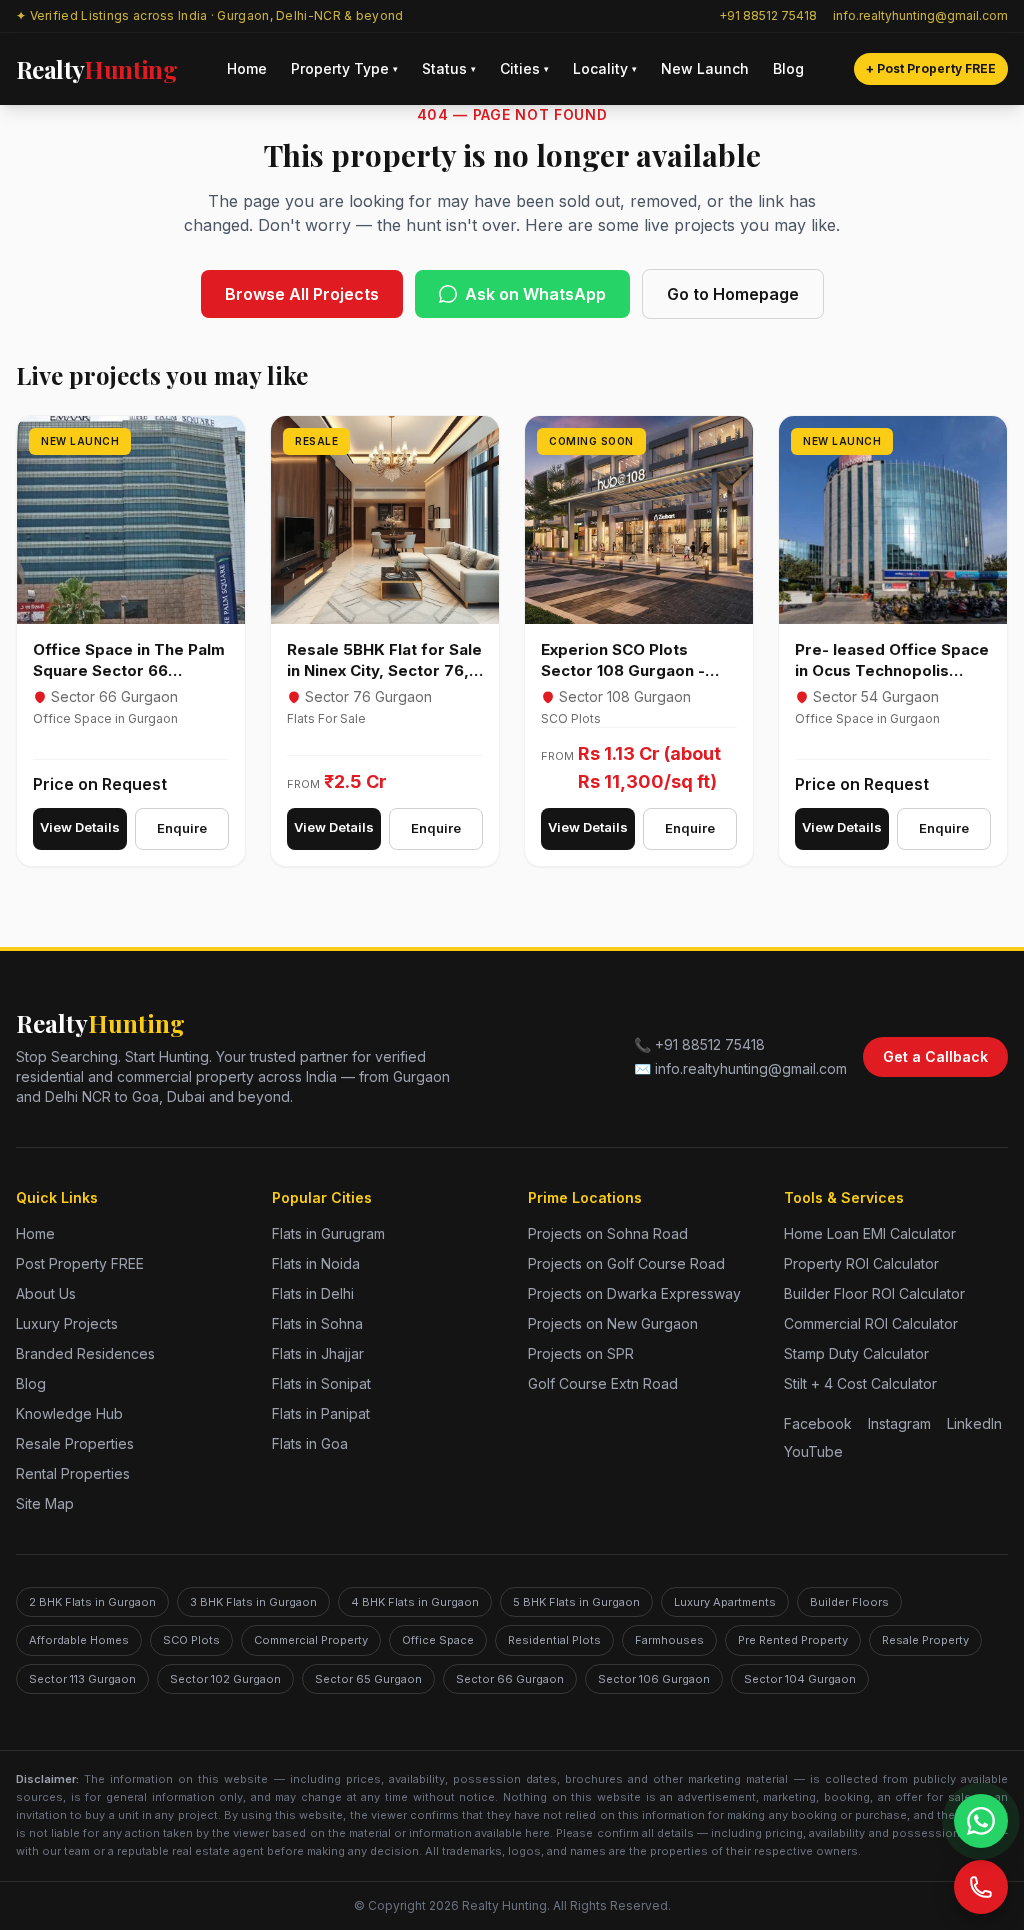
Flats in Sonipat (321, 1383)
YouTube (813, 1451)
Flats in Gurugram (328, 1233)
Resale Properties (75, 1443)
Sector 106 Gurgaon (654, 1679)
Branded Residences (85, 1353)
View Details (80, 827)
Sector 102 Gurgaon (225, 1679)
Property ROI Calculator (861, 1263)
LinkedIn (974, 1423)
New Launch (705, 68)
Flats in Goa (310, 1443)
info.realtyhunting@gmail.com (920, 15)
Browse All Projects (302, 294)
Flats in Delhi (313, 1293)
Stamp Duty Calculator (856, 1353)
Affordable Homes (79, 1640)
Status (449, 68)
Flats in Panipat (321, 1413)
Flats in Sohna (317, 1323)
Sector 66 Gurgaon (510, 1679)
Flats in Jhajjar (318, 1353)
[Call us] (981, 1887)
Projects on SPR (581, 1353)
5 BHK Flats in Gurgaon (576, 1602)
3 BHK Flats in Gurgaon (253, 1602)
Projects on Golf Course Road (626, 1263)
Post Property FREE (80, 1263)
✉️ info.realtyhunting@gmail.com (740, 1068)
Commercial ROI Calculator (871, 1323)
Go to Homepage (733, 294)
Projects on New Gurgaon (613, 1323)
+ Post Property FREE (931, 68)
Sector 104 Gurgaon (800, 1679)
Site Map (45, 1503)
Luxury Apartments (725, 1602)
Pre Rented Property (793, 1640)
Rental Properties (73, 1473)
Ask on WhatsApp (535, 294)
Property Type (344, 68)
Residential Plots (554, 1640)
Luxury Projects (67, 1323)
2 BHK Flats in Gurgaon (92, 1602)
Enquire (182, 828)
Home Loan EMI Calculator (870, 1233)
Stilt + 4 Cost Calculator (860, 1383)
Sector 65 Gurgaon (368, 1679)
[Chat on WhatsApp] (981, 1821)
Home (247, 68)
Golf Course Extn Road (603, 1383)
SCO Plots (191, 1640)
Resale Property (925, 1640)
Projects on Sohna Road (608, 1233)
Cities (524, 68)
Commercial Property (311, 1640)
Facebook (818, 1423)
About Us (46, 1293)
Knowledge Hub (69, 1413)
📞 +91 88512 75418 (699, 1044)
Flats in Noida (316, 1263)
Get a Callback (935, 1056)
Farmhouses (669, 1640)
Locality (605, 68)
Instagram (899, 1423)
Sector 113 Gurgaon (82, 1679)
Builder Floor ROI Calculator (874, 1293)
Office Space (438, 1640)
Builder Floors (849, 1602)
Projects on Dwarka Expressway (634, 1293)
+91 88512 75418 (768, 15)
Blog (788, 68)
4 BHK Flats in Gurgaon (415, 1602)
